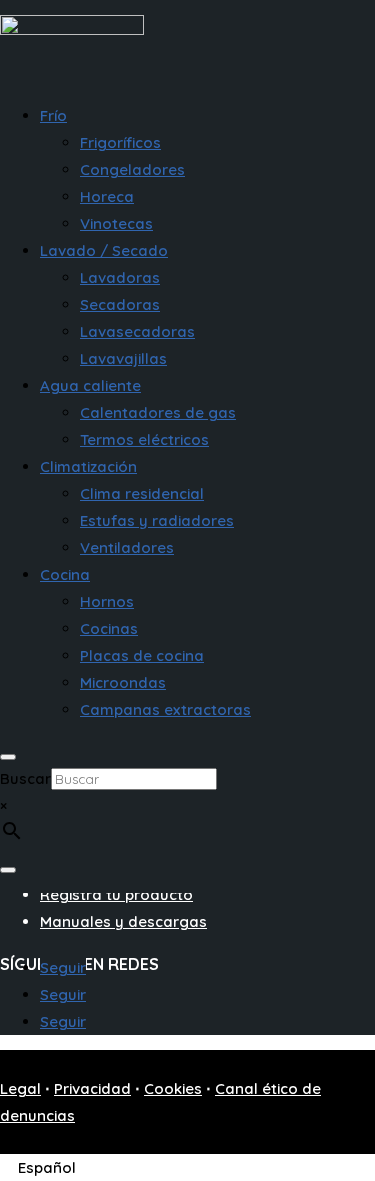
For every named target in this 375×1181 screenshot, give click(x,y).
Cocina (65, 574)
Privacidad (92, 1088)
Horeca (107, 196)
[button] (50, 1167)
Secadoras (120, 304)
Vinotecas (116, 223)
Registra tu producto (116, 894)
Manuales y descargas (123, 921)
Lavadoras (120, 277)
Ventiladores (127, 547)
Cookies (173, 1088)
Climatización (88, 466)
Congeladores (132, 169)
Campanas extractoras (165, 709)
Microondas (123, 682)
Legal (20, 1088)
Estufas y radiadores (157, 520)
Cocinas (109, 628)
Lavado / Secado (104, 250)
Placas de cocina (142, 655)
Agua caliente (90, 385)
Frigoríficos (120, 142)
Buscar (25, 778)
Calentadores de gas (158, 412)
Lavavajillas (123, 358)
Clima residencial (142, 493)
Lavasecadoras (137, 331)
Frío (53, 115)
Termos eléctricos (144, 439)
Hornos (107, 601)
